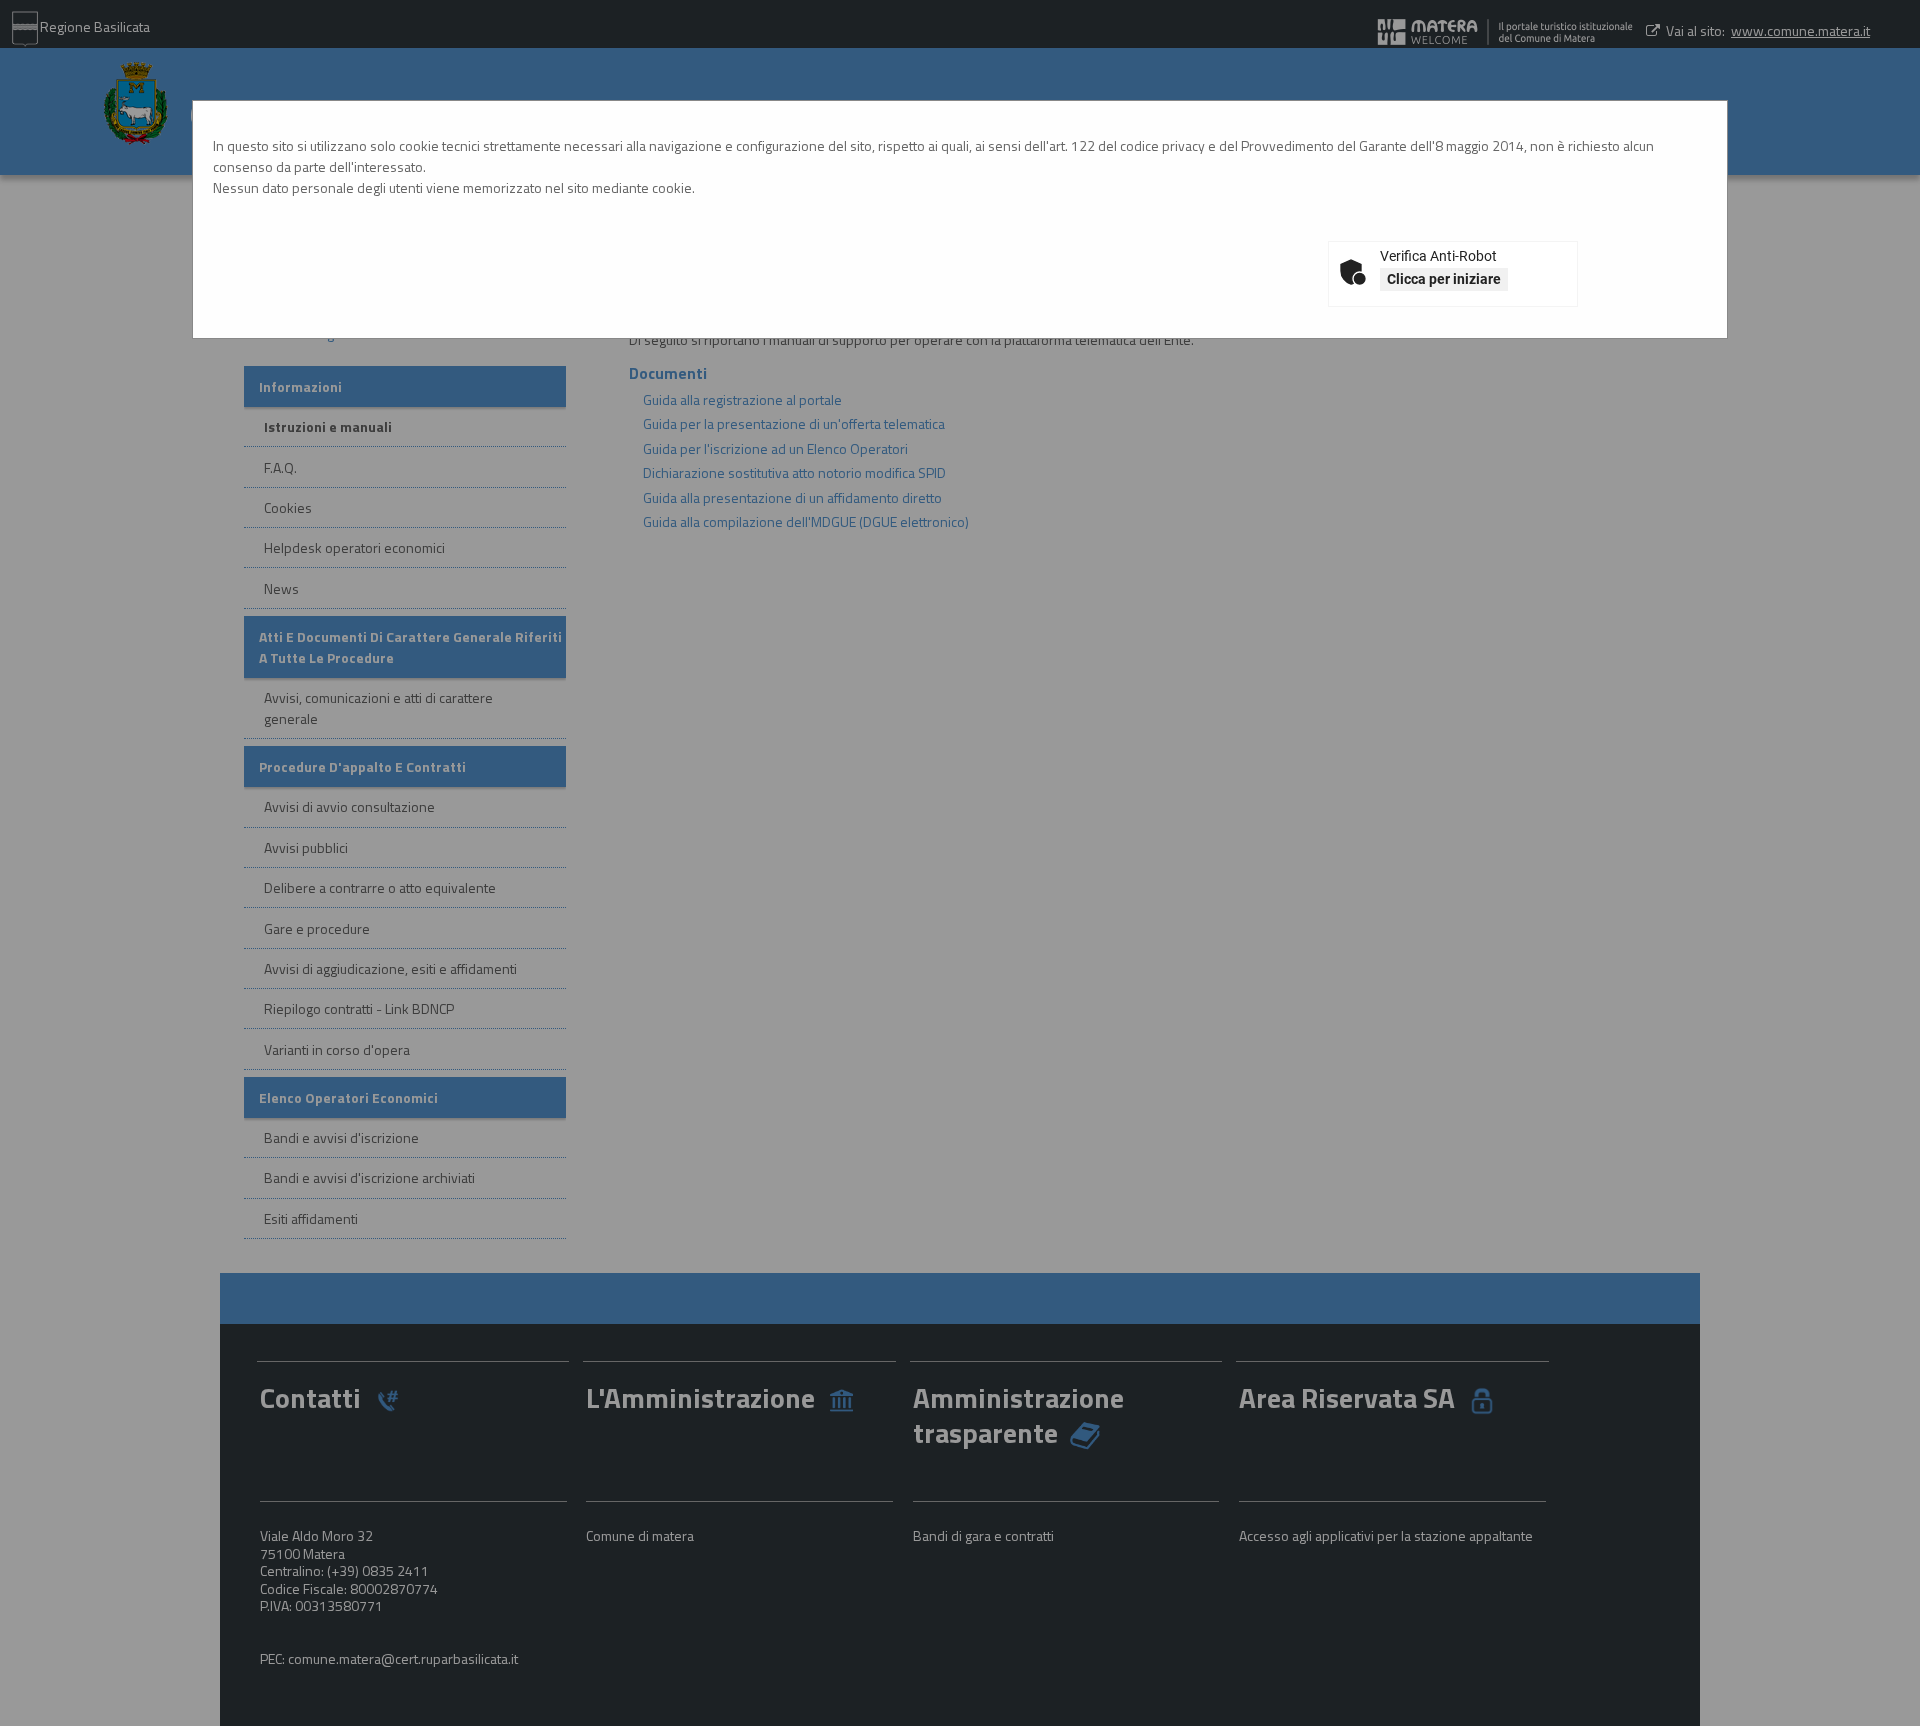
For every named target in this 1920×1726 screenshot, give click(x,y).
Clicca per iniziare (1444, 279)
